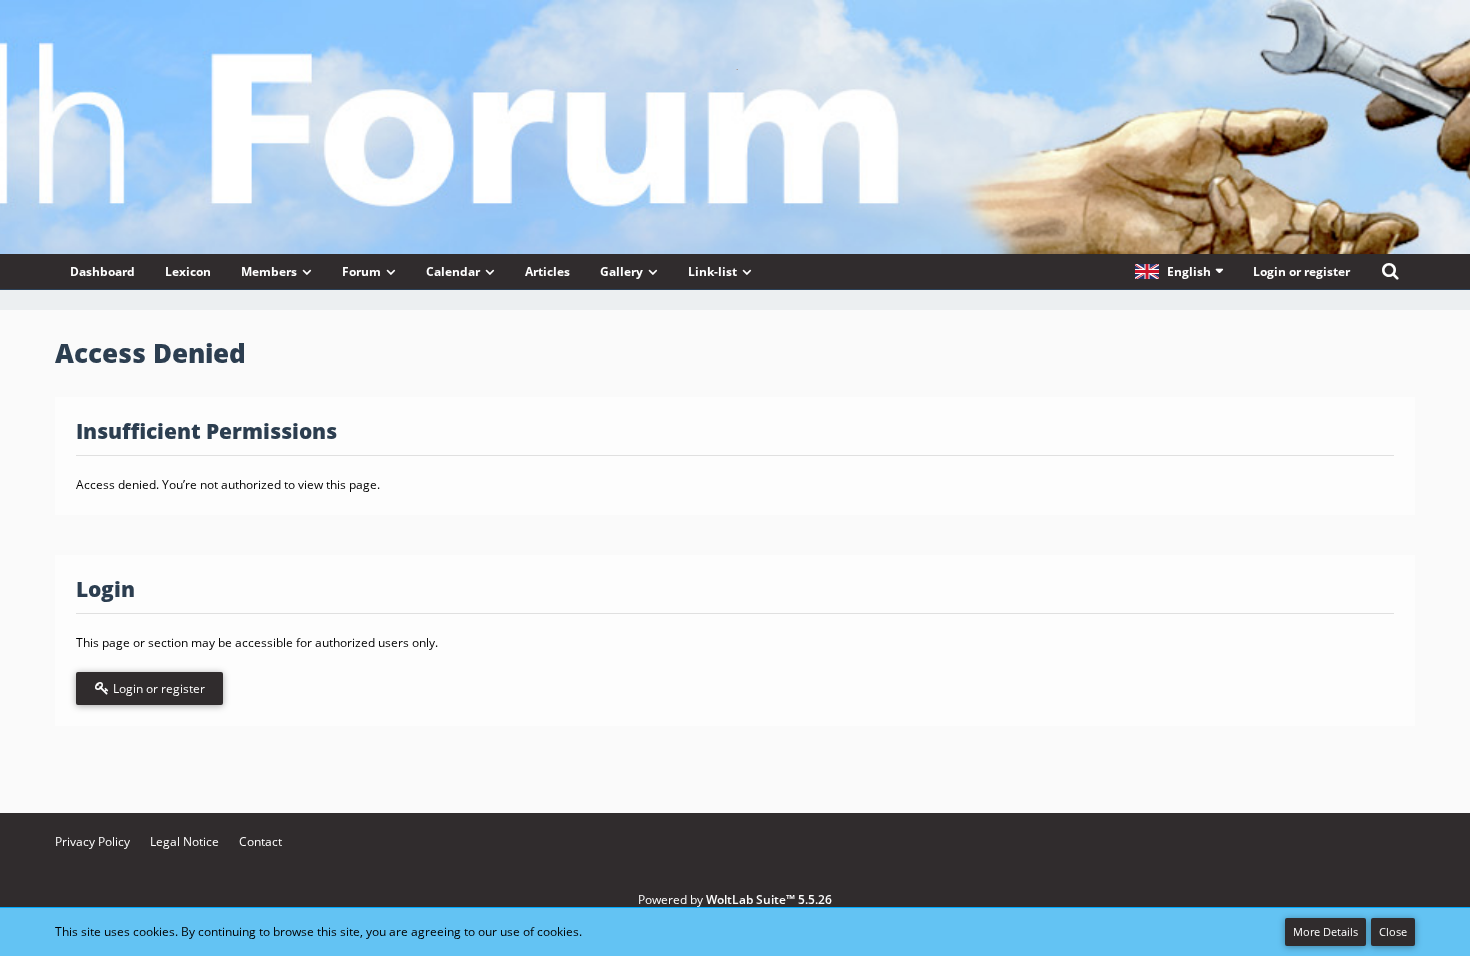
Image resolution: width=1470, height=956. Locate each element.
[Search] (1390, 271)
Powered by (735, 899)
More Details (1325, 931)
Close (1393, 931)
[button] (1179, 271)
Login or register (1301, 271)
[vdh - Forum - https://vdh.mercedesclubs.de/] (735, 69)
